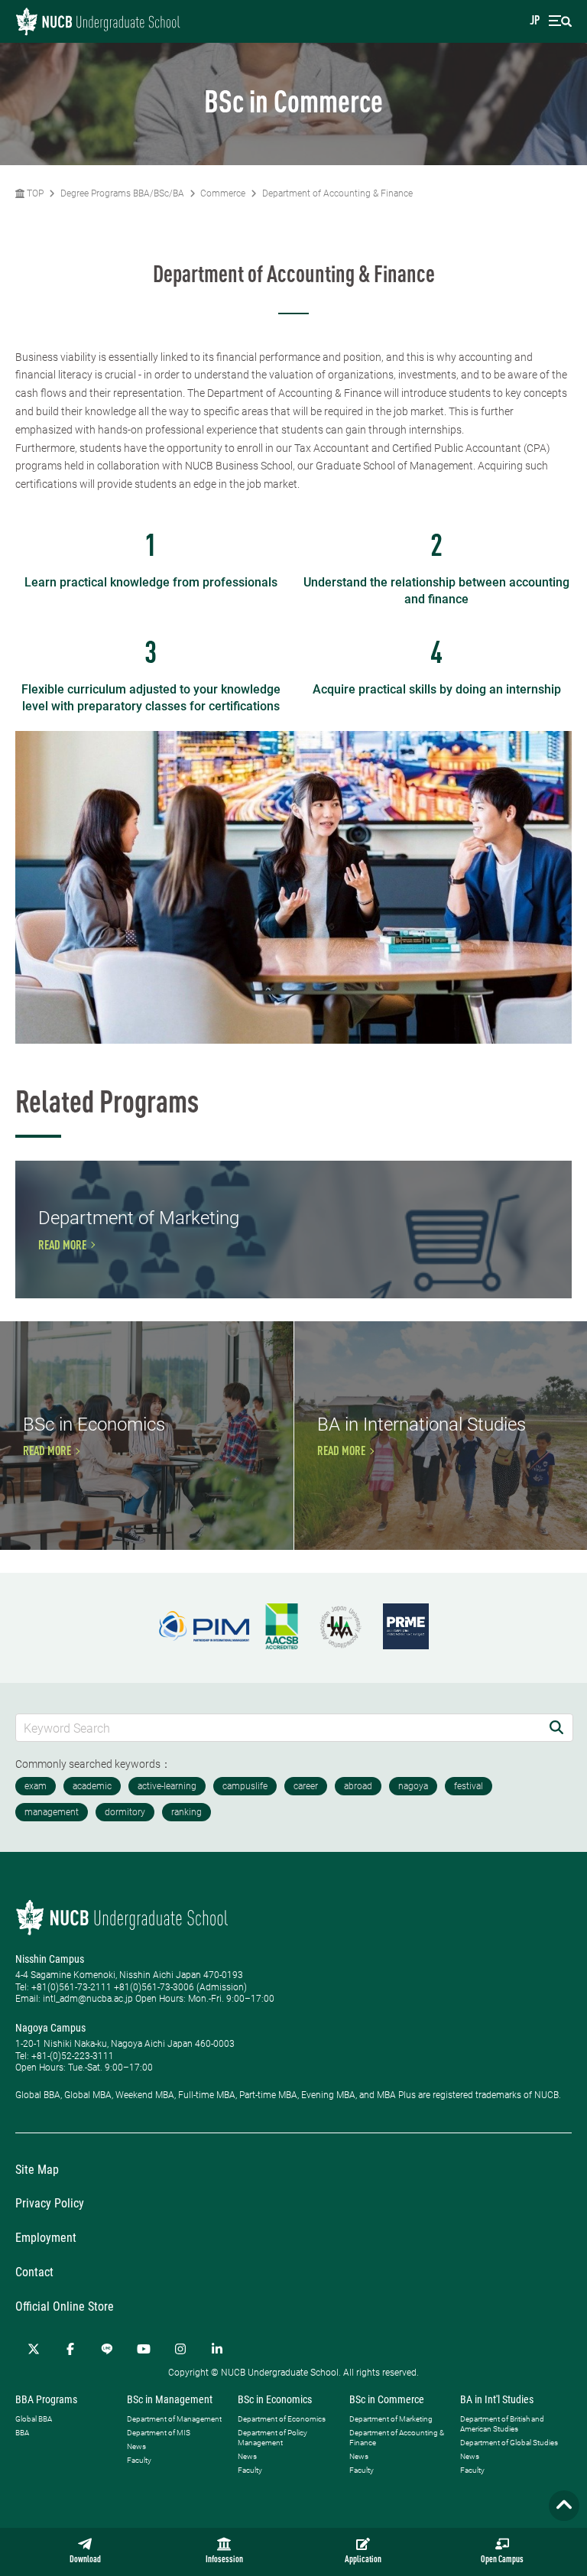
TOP (34, 193)
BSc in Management (170, 2399)
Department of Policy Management (272, 2438)
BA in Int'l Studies (497, 2399)
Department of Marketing (391, 2419)
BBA (22, 2433)
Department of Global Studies (509, 2443)
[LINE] (107, 2349)
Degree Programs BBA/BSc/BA (122, 193)
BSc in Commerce (387, 2399)
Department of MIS (159, 2433)
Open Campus (502, 2560)
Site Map (37, 2170)
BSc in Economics (275, 2399)
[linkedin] (217, 2349)
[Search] (556, 1728)
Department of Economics (282, 2419)
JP (535, 21)
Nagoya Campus (50, 2028)
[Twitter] (34, 2349)
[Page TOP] (564, 2506)
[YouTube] (144, 2349)
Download (85, 2560)
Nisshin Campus (50, 1959)
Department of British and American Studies (502, 2424)
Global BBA (34, 2419)
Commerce (223, 193)
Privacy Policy (50, 2203)
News (136, 2446)
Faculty (139, 2460)
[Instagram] (180, 2349)
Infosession (224, 2560)
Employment (46, 2238)
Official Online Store (65, 2306)
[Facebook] (70, 2349)
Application (363, 2560)
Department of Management (174, 2419)
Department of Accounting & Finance (337, 193)
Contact (34, 2272)
